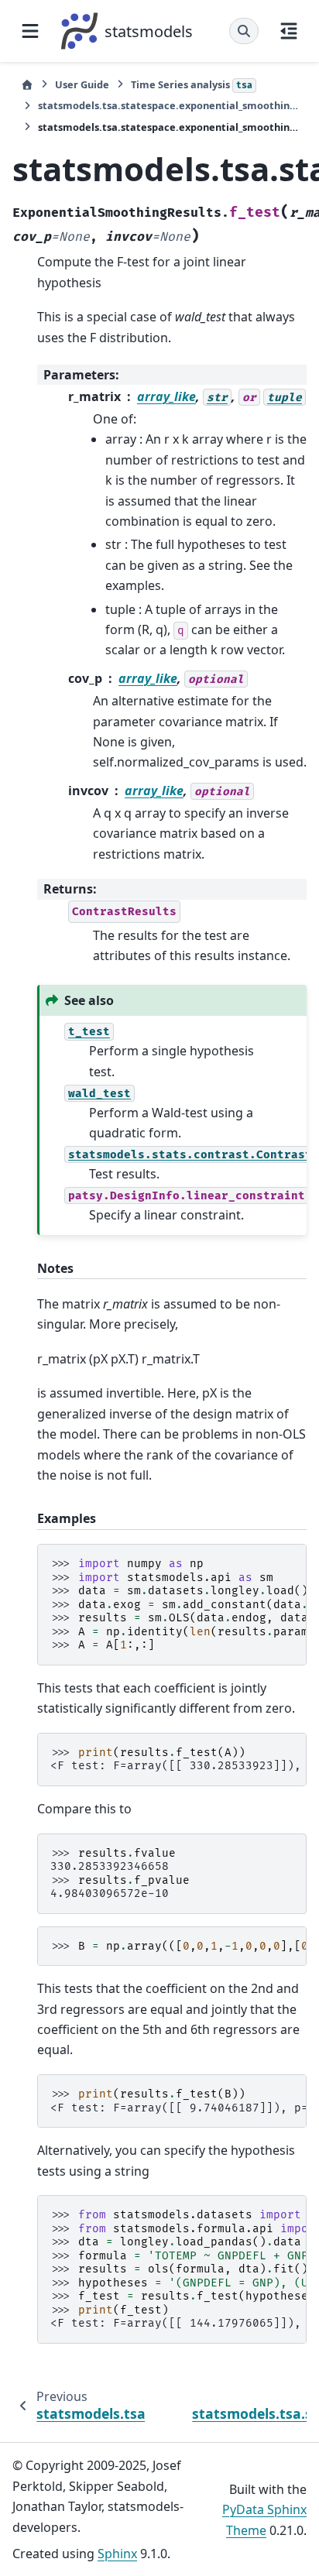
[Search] (244, 31)
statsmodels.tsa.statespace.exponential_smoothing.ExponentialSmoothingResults (168, 105)
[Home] (27, 85)
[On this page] (289, 31)
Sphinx (117, 2554)
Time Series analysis (192, 84)
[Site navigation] (30, 31)
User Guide (82, 84)
